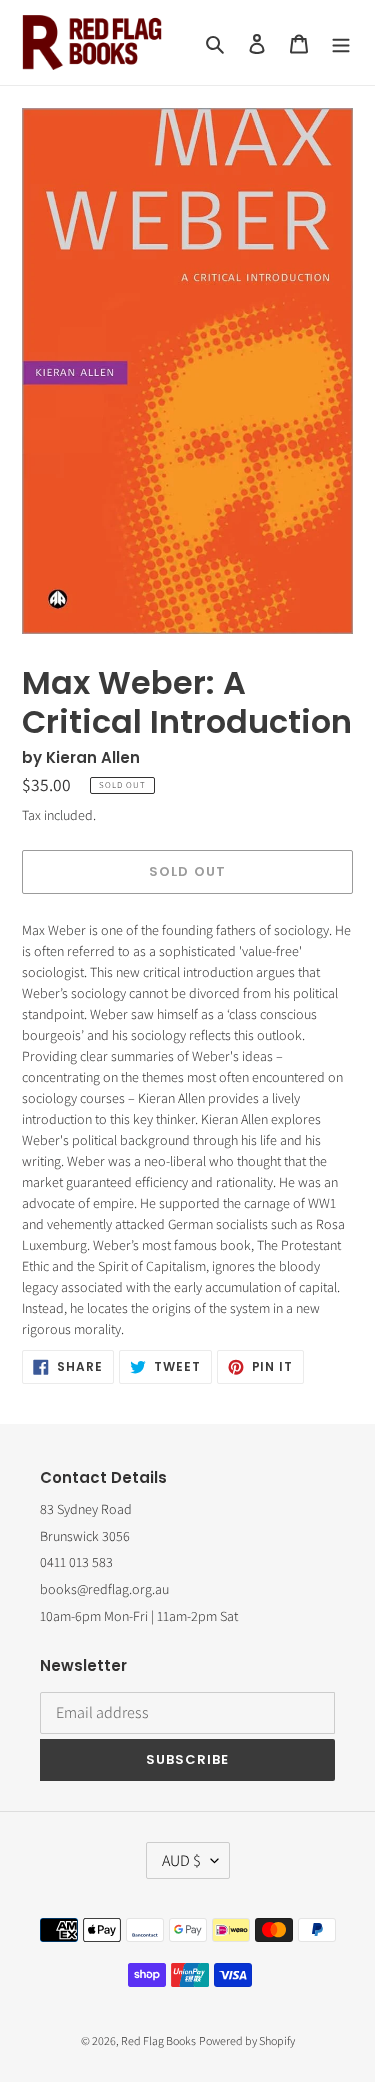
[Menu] (341, 42)
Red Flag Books (158, 2040)
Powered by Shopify (247, 2040)
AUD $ (181, 1860)
